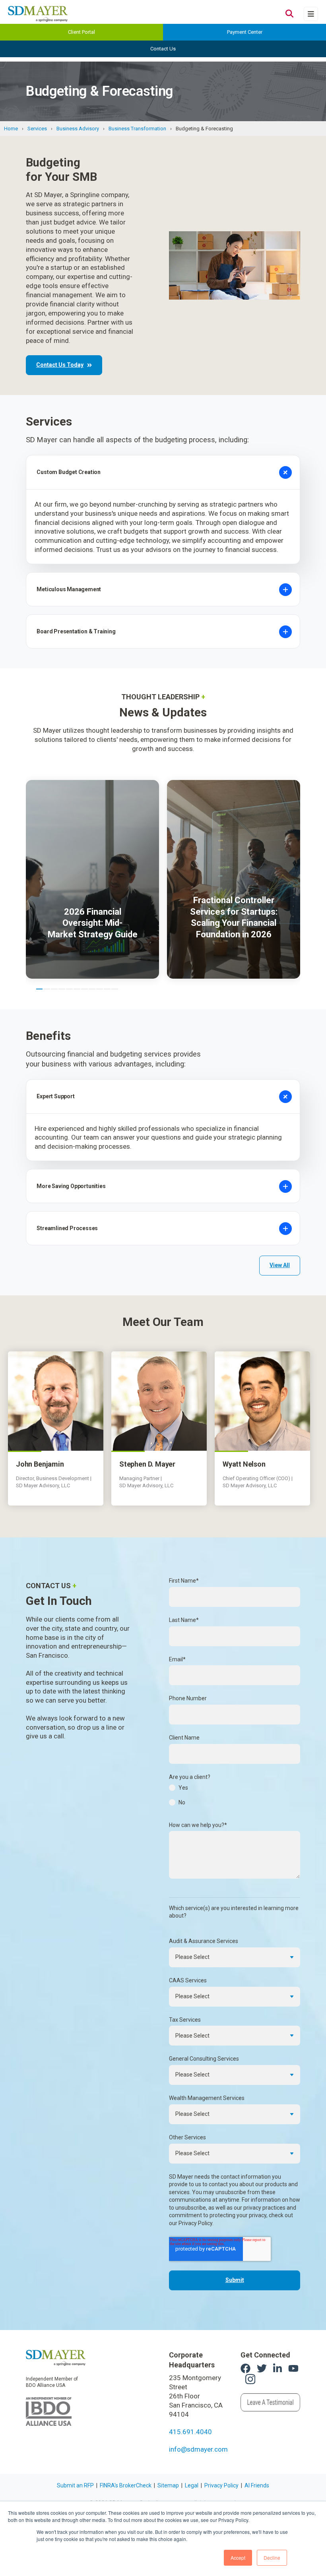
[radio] (235, 1790)
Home (11, 129)
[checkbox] (235, 1797)
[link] (56, 2357)
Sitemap (168, 2485)
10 (107, 989)
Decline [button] (272, 2558)
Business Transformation (137, 129)
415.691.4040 (190, 2432)
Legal (192, 2485)
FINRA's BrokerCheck (126, 2485)
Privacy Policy (221, 2485)
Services (37, 129)
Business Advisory (78, 129)
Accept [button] (238, 2558)
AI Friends (257, 2485)
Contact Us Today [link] (60, 365)
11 (115, 989)
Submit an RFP (75, 2485)
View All (280, 1265)
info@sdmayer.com (198, 2449)
